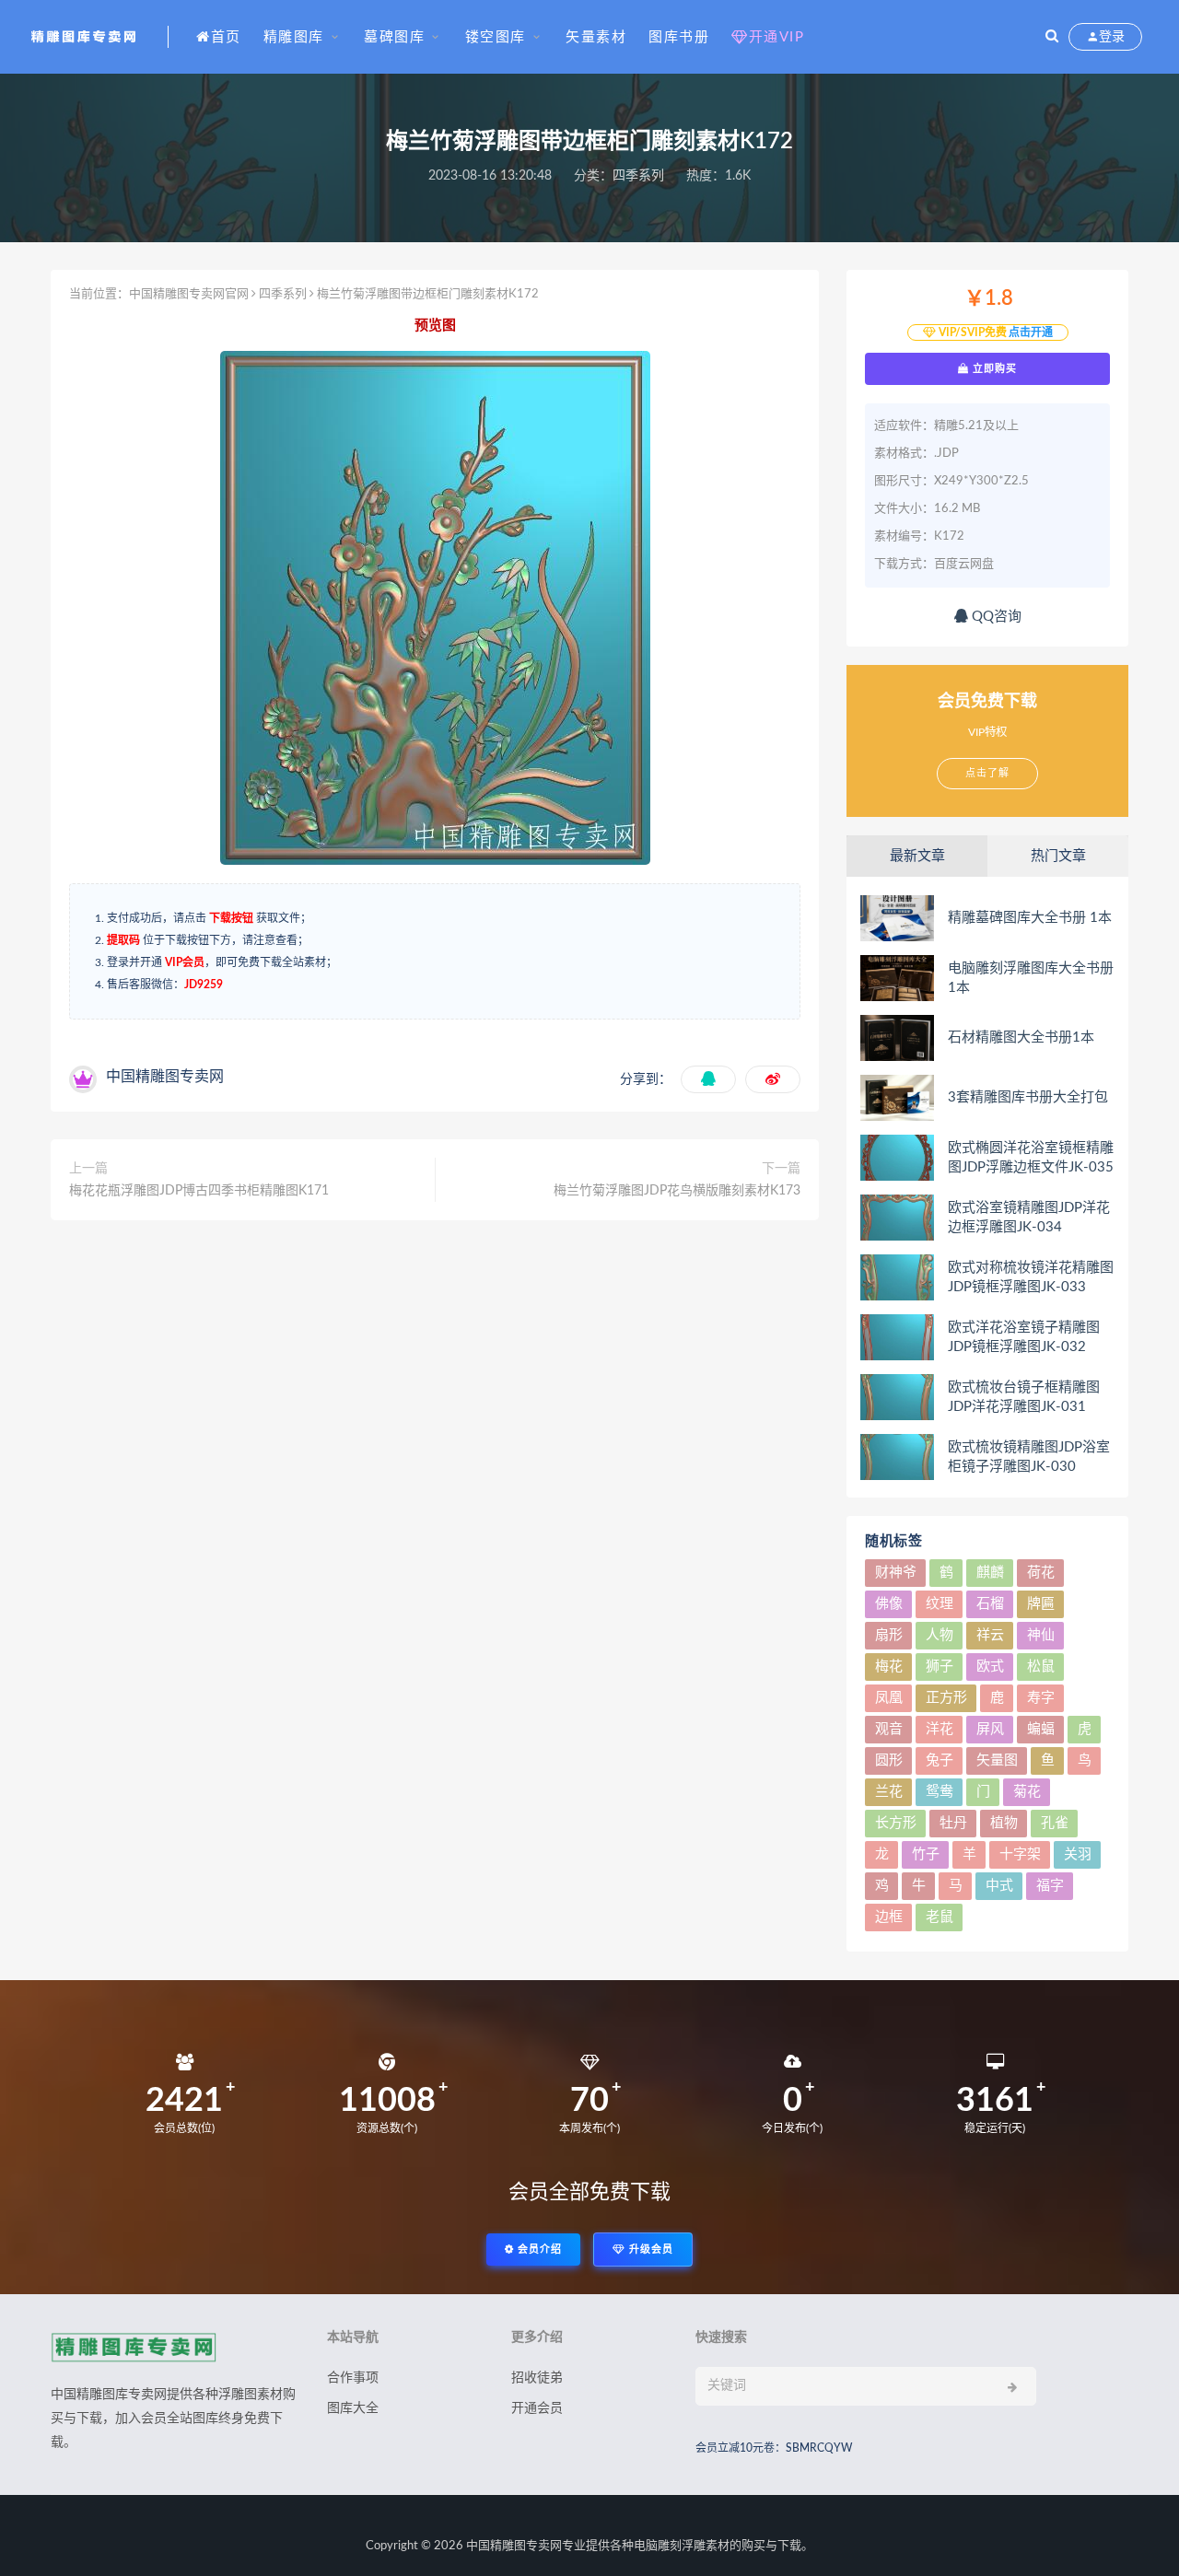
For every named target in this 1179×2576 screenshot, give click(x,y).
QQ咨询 (995, 617)
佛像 (889, 1604)
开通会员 (537, 2408)
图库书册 (679, 37)
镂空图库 (496, 37)
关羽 (1078, 1854)
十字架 (1020, 1854)
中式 (999, 1886)
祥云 (990, 1635)
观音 (889, 1729)
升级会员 (649, 2250)
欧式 (990, 1667)
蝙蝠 (1041, 1729)
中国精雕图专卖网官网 (189, 294)
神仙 (1041, 1635)
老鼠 (940, 1917)
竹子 (926, 1854)
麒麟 (990, 1573)
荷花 (1041, 1573)
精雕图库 (294, 37)
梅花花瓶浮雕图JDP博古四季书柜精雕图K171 (199, 1191)
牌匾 (1041, 1604)
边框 (889, 1917)
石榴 (990, 1604)
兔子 (940, 1760)
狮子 (940, 1667)
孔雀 (1055, 1823)
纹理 (940, 1604)
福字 (1050, 1886)
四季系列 (638, 176)
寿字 (1041, 1698)
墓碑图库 (394, 37)
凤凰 (889, 1698)
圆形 (889, 1760)
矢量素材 (596, 37)
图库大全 (353, 2408)
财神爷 (896, 1573)
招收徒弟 (537, 2378)
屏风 (990, 1729)
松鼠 (1041, 1667)
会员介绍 (538, 2250)
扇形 (889, 1635)
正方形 (946, 1698)
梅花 (889, 1667)
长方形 (896, 1823)
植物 (1004, 1823)
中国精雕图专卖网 (514, 2546)
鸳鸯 (940, 1792)
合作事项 (353, 2378)
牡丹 (953, 1823)
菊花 (1027, 1792)
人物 (940, 1635)
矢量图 (997, 1760)
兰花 (889, 1792)
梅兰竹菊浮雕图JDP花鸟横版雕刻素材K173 (677, 1191)
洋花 (940, 1729)
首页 (226, 37)
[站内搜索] (1052, 37)
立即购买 (993, 368)
